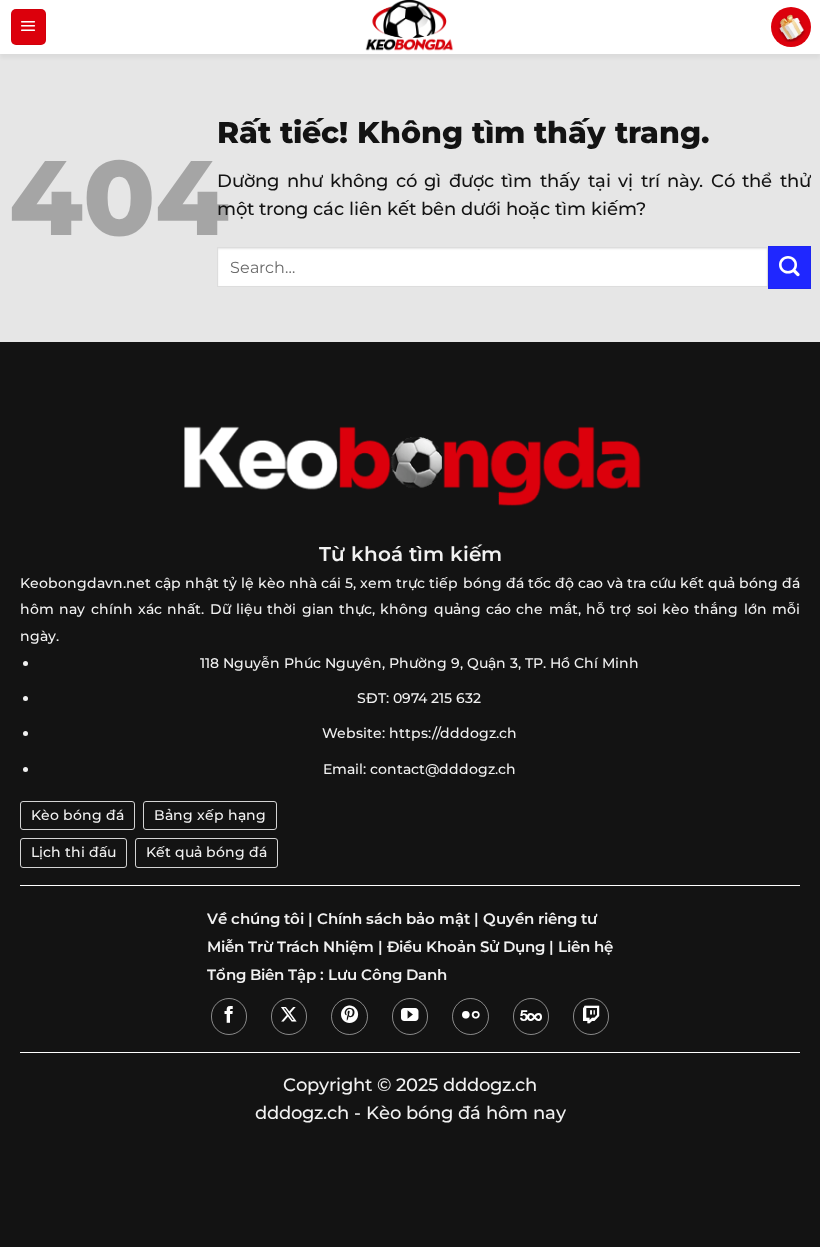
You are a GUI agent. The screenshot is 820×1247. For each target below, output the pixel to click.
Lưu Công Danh (387, 975)
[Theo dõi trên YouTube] (410, 1016)
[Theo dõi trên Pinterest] (349, 1016)
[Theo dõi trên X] (289, 1016)
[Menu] (28, 27)
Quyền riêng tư (540, 919)
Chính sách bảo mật (393, 919)
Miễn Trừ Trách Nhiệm (290, 947)
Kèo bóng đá (77, 815)
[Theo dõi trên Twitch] (591, 1016)
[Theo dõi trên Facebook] (229, 1016)
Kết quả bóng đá (206, 852)
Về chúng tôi (255, 919)
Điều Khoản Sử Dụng (466, 947)
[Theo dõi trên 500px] (531, 1016)
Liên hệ (585, 947)
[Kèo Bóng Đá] (410, 27)
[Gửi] (789, 267)
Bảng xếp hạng (210, 815)
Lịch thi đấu (73, 852)
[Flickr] (470, 1016)
